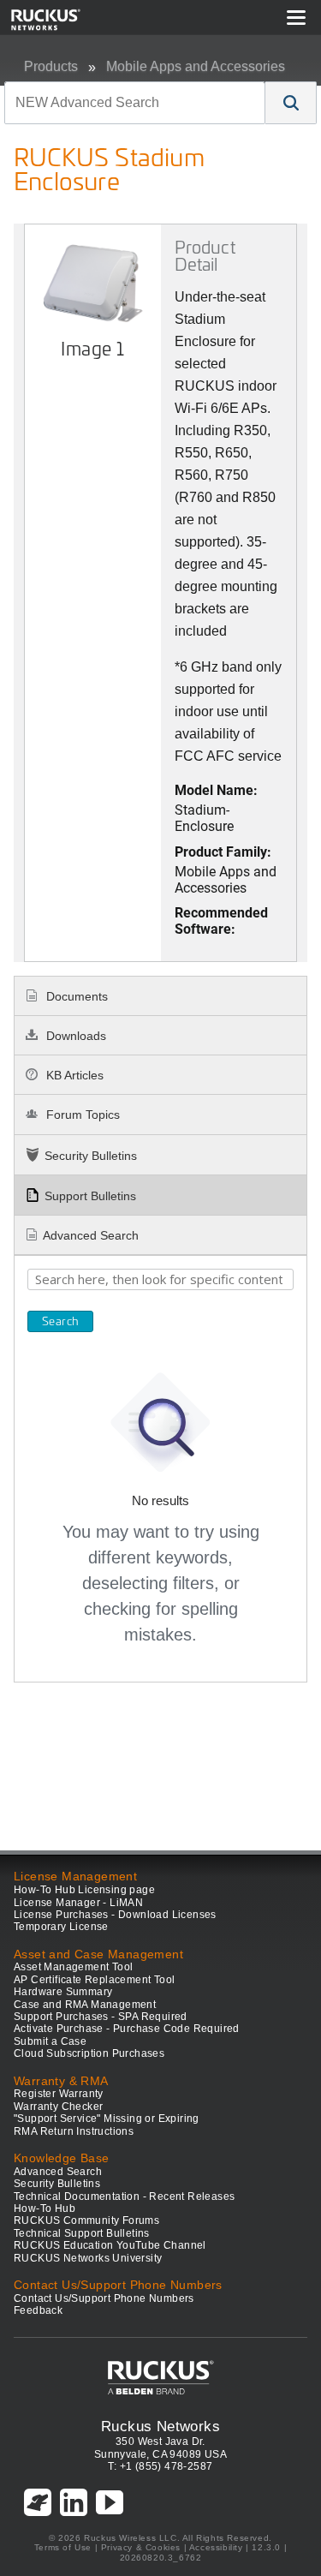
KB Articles (73, 1075)
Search (60, 1321)
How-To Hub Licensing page (84, 1890)
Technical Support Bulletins (82, 2233)
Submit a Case (50, 2041)
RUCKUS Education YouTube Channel (110, 2245)
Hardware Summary (63, 1992)
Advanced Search (91, 1235)
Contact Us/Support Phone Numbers (104, 2298)
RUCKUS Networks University (88, 2258)
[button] (291, 103)
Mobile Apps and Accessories (196, 66)
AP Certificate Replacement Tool (94, 1980)
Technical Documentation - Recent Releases (124, 2196)
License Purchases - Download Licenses (115, 1915)
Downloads (74, 1036)
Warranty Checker (58, 2107)
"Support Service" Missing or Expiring (107, 2119)
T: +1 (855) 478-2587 (160, 2466)
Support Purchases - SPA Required (101, 2017)
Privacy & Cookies (141, 2547)
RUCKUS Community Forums (86, 2220)
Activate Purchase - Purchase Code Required (127, 2029)
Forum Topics (81, 1115)
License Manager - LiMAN (78, 1903)
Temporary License (61, 1927)
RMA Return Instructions (74, 2131)
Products (51, 66)
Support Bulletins (90, 1196)
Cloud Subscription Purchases (89, 2053)
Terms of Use (63, 2547)
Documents (75, 996)
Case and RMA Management (85, 2005)
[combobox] (135, 103)
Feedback (38, 2310)
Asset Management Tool (73, 1967)
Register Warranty (59, 2094)
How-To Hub (45, 2208)
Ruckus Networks (160, 2426)
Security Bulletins (91, 1156)
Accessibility (216, 2547)
